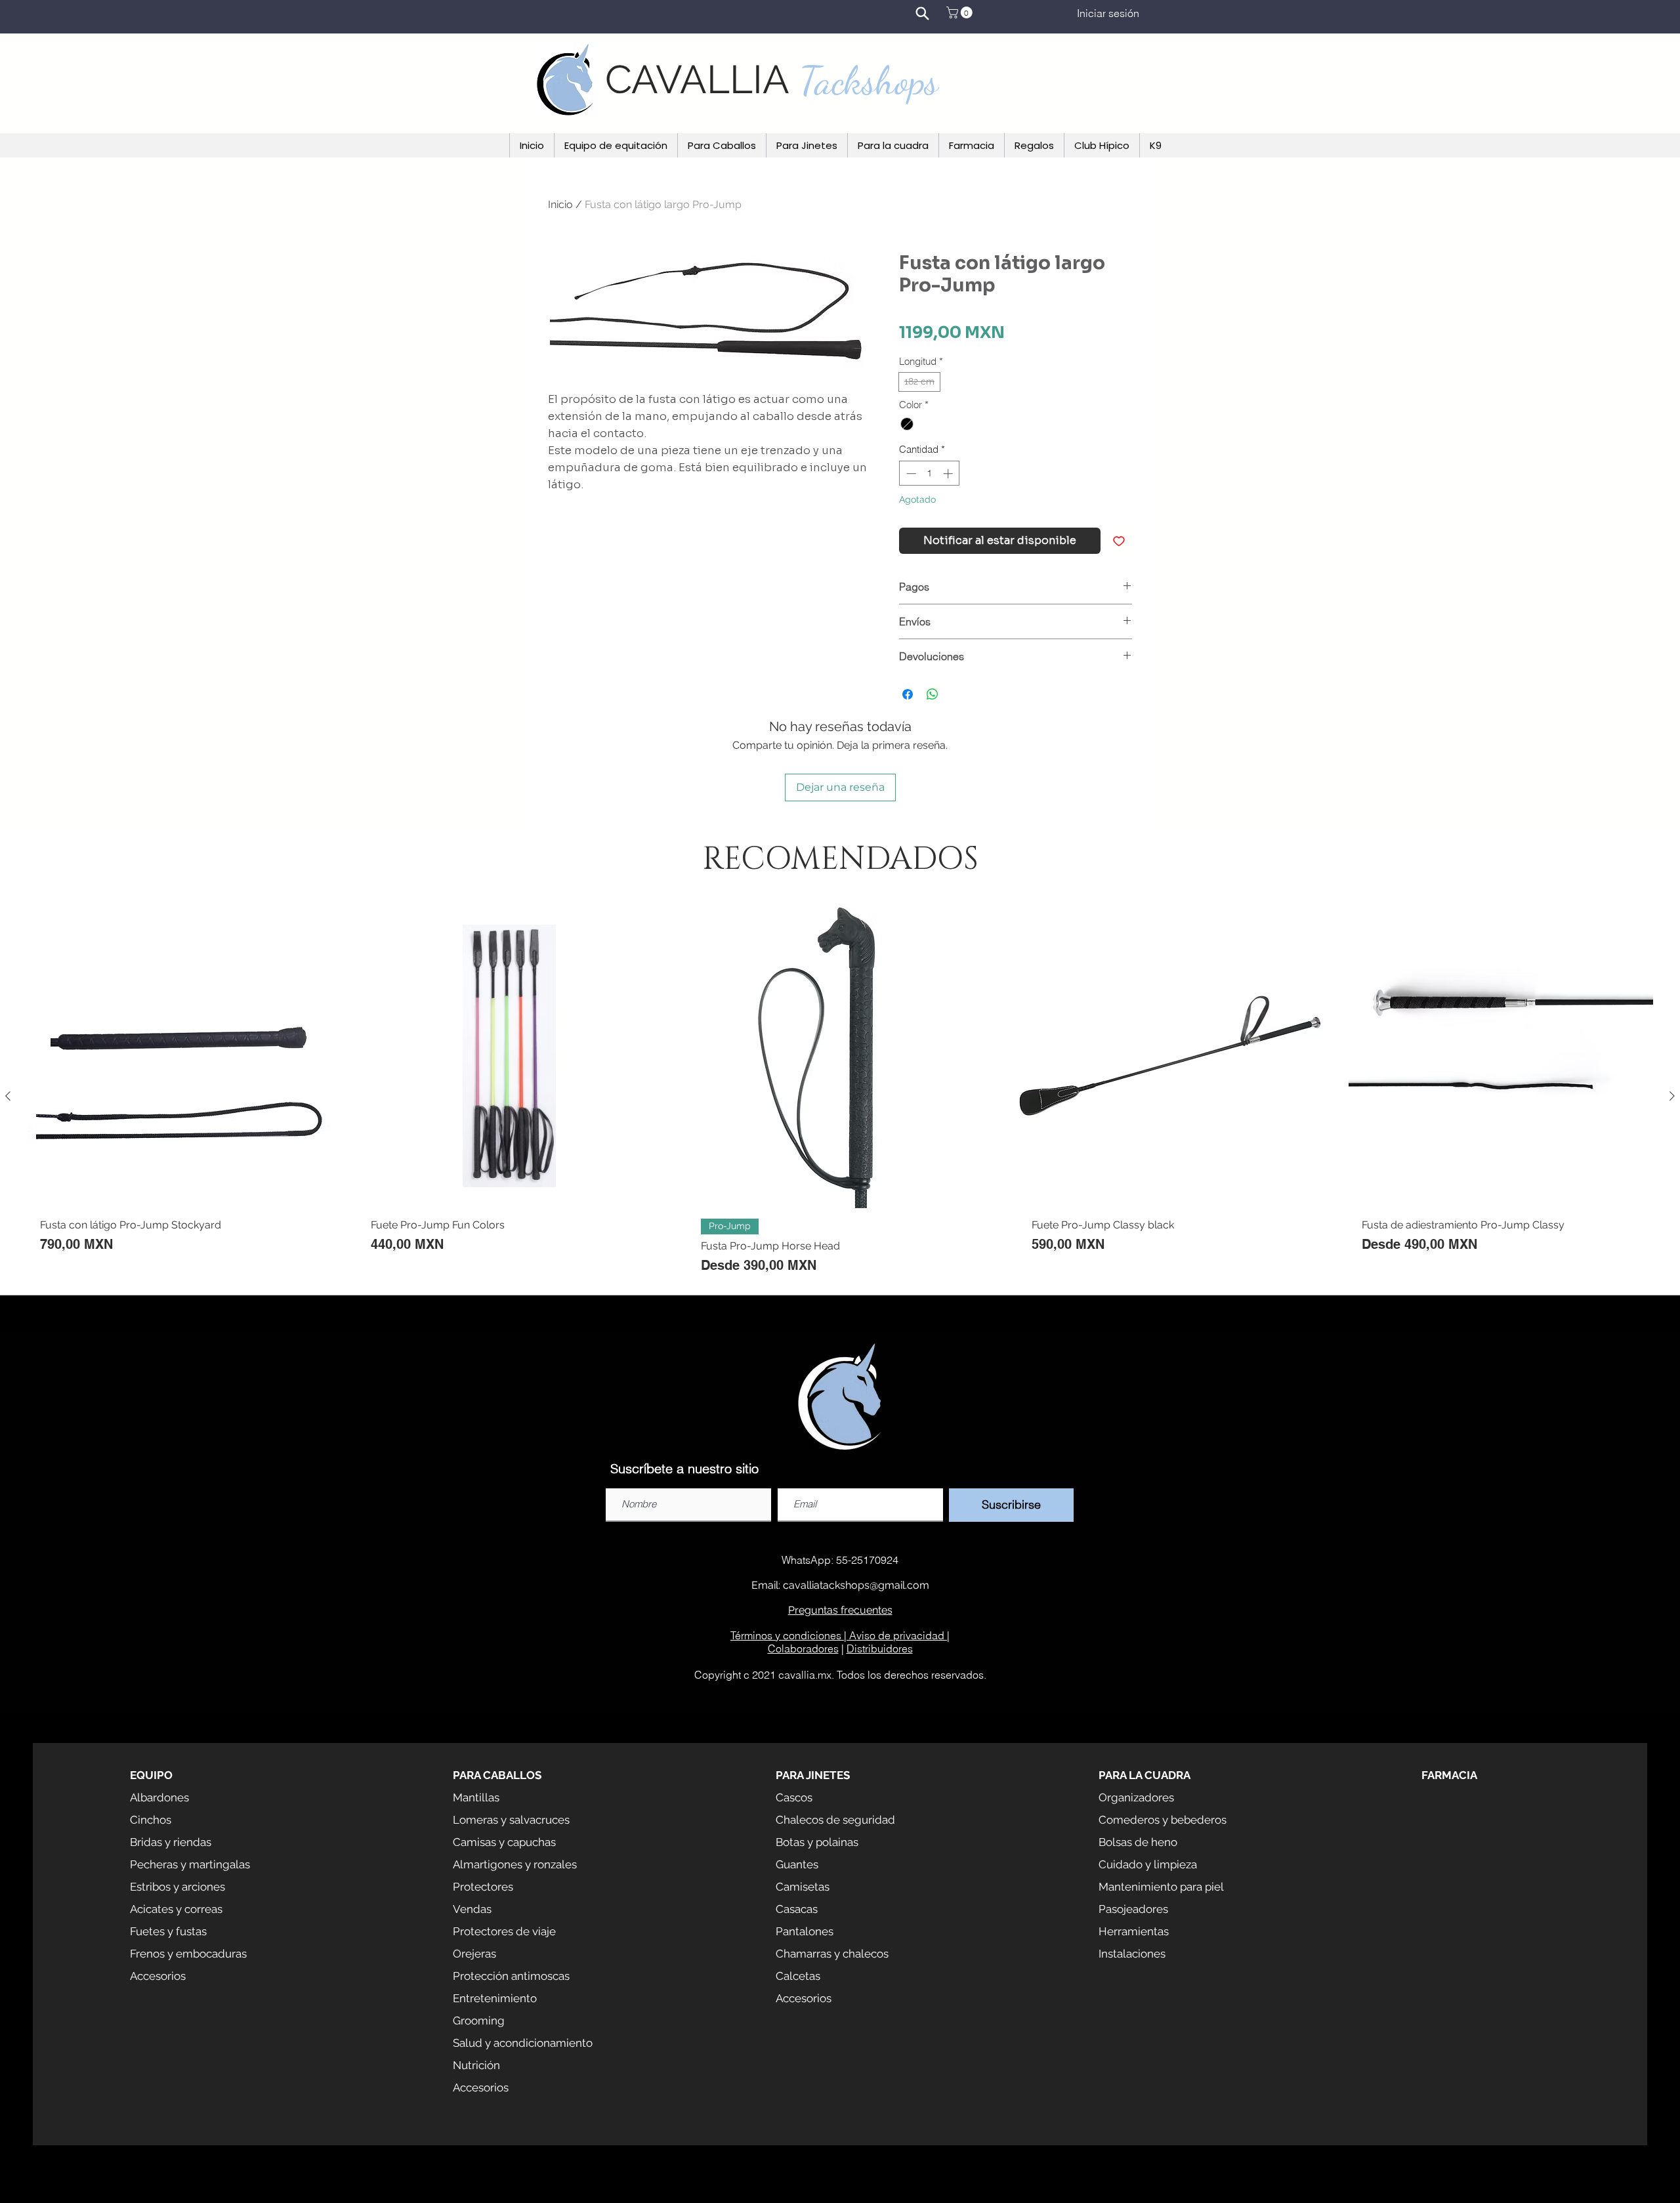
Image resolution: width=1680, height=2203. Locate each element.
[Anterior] (8, 1096)
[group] (840, 1096)
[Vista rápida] (179, 1056)
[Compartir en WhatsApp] (933, 694)
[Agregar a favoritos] (1119, 541)
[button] (961, 12)
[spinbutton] (930, 473)
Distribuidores (880, 1648)
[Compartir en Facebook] (908, 694)
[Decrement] (910, 473)
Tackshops (869, 81)
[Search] (922, 13)
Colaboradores (803, 1648)
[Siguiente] (1672, 1096)
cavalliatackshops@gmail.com (856, 1585)
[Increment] (949, 473)
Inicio (560, 204)
